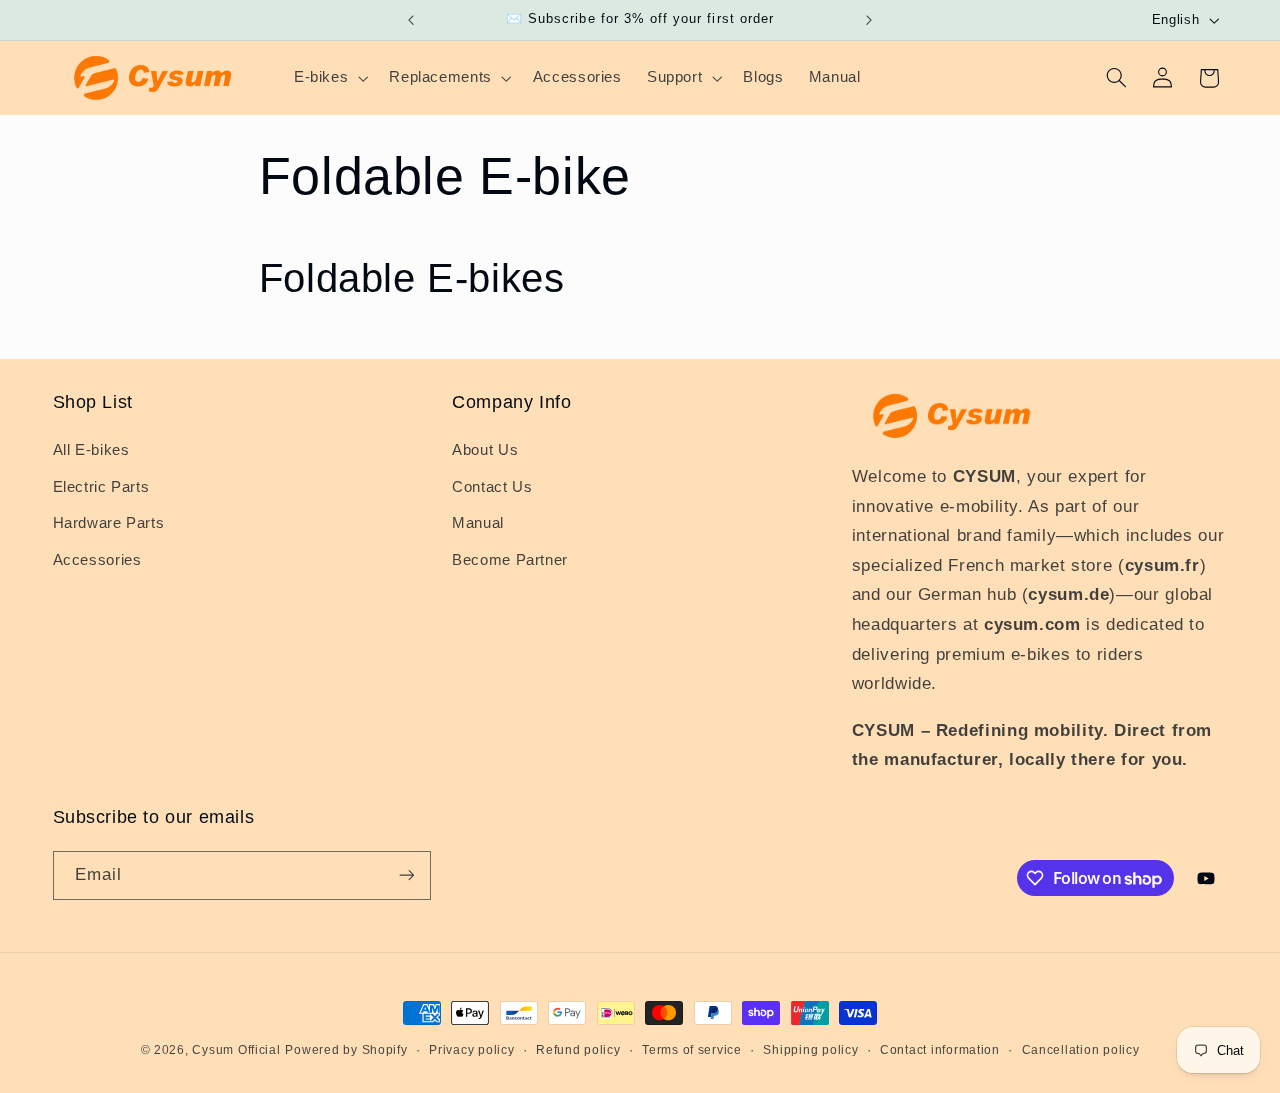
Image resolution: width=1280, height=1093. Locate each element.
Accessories (97, 560)
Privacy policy (471, 1050)
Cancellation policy (1081, 1050)
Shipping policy (810, 1050)
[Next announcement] (869, 20)
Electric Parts (101, 487)
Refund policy (578, 1050)
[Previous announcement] (411, 20)
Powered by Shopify (346, 1050)
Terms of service (692, 1050)
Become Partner (510, 560)
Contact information (940, 1050)
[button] (328, 78)
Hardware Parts (109, 523)
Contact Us (492, 487)
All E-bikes (91, 450)
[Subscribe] (406, 875)
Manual (478, 523)
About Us (485, 450)
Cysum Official (236, 1050)
